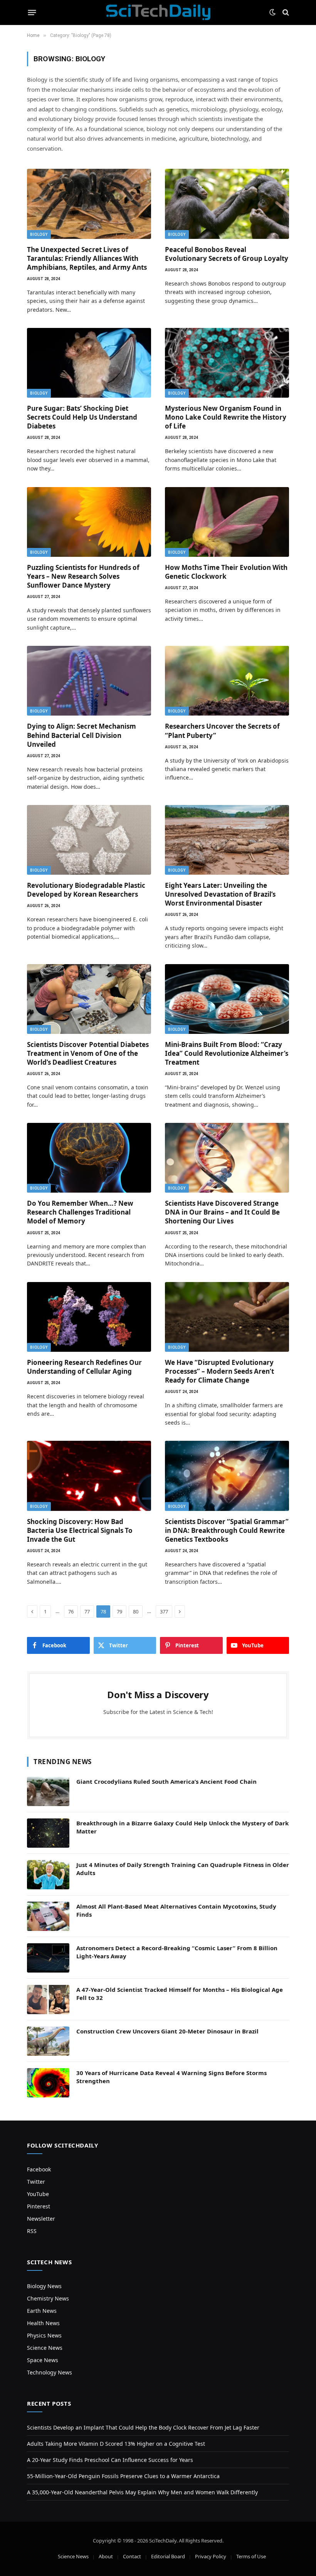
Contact (132, 2556)
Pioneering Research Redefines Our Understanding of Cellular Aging (84, 1367)
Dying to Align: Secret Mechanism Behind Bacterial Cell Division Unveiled (82, 735)
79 (119, 1611)
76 (71, 1611)
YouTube (38, 2194)
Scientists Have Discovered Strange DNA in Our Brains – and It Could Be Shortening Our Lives (222, 1212)
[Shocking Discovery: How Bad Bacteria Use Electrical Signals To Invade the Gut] (89, 1476)
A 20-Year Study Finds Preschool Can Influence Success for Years (110, 2460)
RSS (32, 2231)
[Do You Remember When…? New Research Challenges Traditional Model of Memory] (89, 1158)
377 (164, 1611)
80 (136, 1611)
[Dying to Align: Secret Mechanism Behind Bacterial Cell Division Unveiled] (89, 681)
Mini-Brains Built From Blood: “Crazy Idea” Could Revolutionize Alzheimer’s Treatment (227, 1053)
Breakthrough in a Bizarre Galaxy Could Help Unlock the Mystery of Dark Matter (182, 1827)
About (106, 2556)
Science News (45, 2348)
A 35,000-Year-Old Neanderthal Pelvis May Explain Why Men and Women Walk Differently (142, 2492)
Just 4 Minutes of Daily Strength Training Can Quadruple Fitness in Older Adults (183, 1869)
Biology (39, 234)
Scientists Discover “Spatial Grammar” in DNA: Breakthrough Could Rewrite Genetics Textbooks (227, 1530)
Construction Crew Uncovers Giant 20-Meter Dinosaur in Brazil (167, 2031)
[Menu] (32, 12)
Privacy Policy (211, 2556)
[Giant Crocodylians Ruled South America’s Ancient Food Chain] (48, 1791)
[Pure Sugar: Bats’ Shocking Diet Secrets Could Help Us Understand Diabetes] (89, 363)
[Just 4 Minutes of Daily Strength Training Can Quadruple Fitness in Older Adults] (48, 1875)
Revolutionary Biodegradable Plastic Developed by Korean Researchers (86, 890)
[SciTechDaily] (158, 12)
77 (87, 1611)
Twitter (36, 2182)
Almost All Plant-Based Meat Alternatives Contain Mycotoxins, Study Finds (176, 1910)
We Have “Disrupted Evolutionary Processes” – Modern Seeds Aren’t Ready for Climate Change (219, 1371)
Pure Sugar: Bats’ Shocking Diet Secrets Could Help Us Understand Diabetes (82, 417)
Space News (43, 2360)
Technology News (50, 2372)
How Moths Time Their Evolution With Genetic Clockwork (226, 572)
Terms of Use (251, 2556)
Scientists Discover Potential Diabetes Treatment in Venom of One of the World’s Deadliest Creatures (88, 1053)
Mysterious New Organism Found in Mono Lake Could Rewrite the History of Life (226, 417)
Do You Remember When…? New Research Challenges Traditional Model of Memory (80, 1212)
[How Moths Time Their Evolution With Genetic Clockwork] (227, 522)
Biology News (44, 2286)
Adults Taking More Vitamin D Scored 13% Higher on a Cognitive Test (116, 2444)
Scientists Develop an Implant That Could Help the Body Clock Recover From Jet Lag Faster (143, 2427)
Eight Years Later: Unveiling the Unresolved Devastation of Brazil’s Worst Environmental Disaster (220, 894)
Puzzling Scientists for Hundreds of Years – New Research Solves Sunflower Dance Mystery (83, 576)
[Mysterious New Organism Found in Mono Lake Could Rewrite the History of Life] (227, 363)
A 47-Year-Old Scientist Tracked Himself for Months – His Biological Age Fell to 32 (180, 1994)
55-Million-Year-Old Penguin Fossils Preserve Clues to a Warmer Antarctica (123, 2476)
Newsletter (41, 2219)
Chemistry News (48, 2298)
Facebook (39, 2169)
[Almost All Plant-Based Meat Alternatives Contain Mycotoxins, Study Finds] (48, 1916)
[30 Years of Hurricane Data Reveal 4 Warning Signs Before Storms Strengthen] (48, 2083)
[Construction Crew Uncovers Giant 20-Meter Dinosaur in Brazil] (48, 2041)
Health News (43, 2323)
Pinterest (39, 2206)
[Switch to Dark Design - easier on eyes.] (272, 12)
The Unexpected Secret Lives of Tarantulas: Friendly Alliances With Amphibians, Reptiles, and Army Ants (87, 258)
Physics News (44, 2335)
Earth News (42, 2311)
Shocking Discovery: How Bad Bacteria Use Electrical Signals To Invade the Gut (80, 1530)
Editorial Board (168, 2556)
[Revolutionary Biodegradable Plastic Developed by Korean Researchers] (89, 840)
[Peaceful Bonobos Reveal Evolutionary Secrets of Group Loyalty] (227, 204)
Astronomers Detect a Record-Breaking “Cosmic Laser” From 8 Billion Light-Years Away (177, 1952)
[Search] (285, 13)
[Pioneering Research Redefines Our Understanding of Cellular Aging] (89, 1317)
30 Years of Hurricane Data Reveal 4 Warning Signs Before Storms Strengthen (171, 2077)
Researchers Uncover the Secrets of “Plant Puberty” (222, 731)
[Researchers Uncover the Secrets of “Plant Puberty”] (227, 681)
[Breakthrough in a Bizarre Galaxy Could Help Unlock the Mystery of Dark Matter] (48, 1833)
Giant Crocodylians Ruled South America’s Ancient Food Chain (166, 1781)
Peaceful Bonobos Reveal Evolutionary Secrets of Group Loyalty (227, 254)
